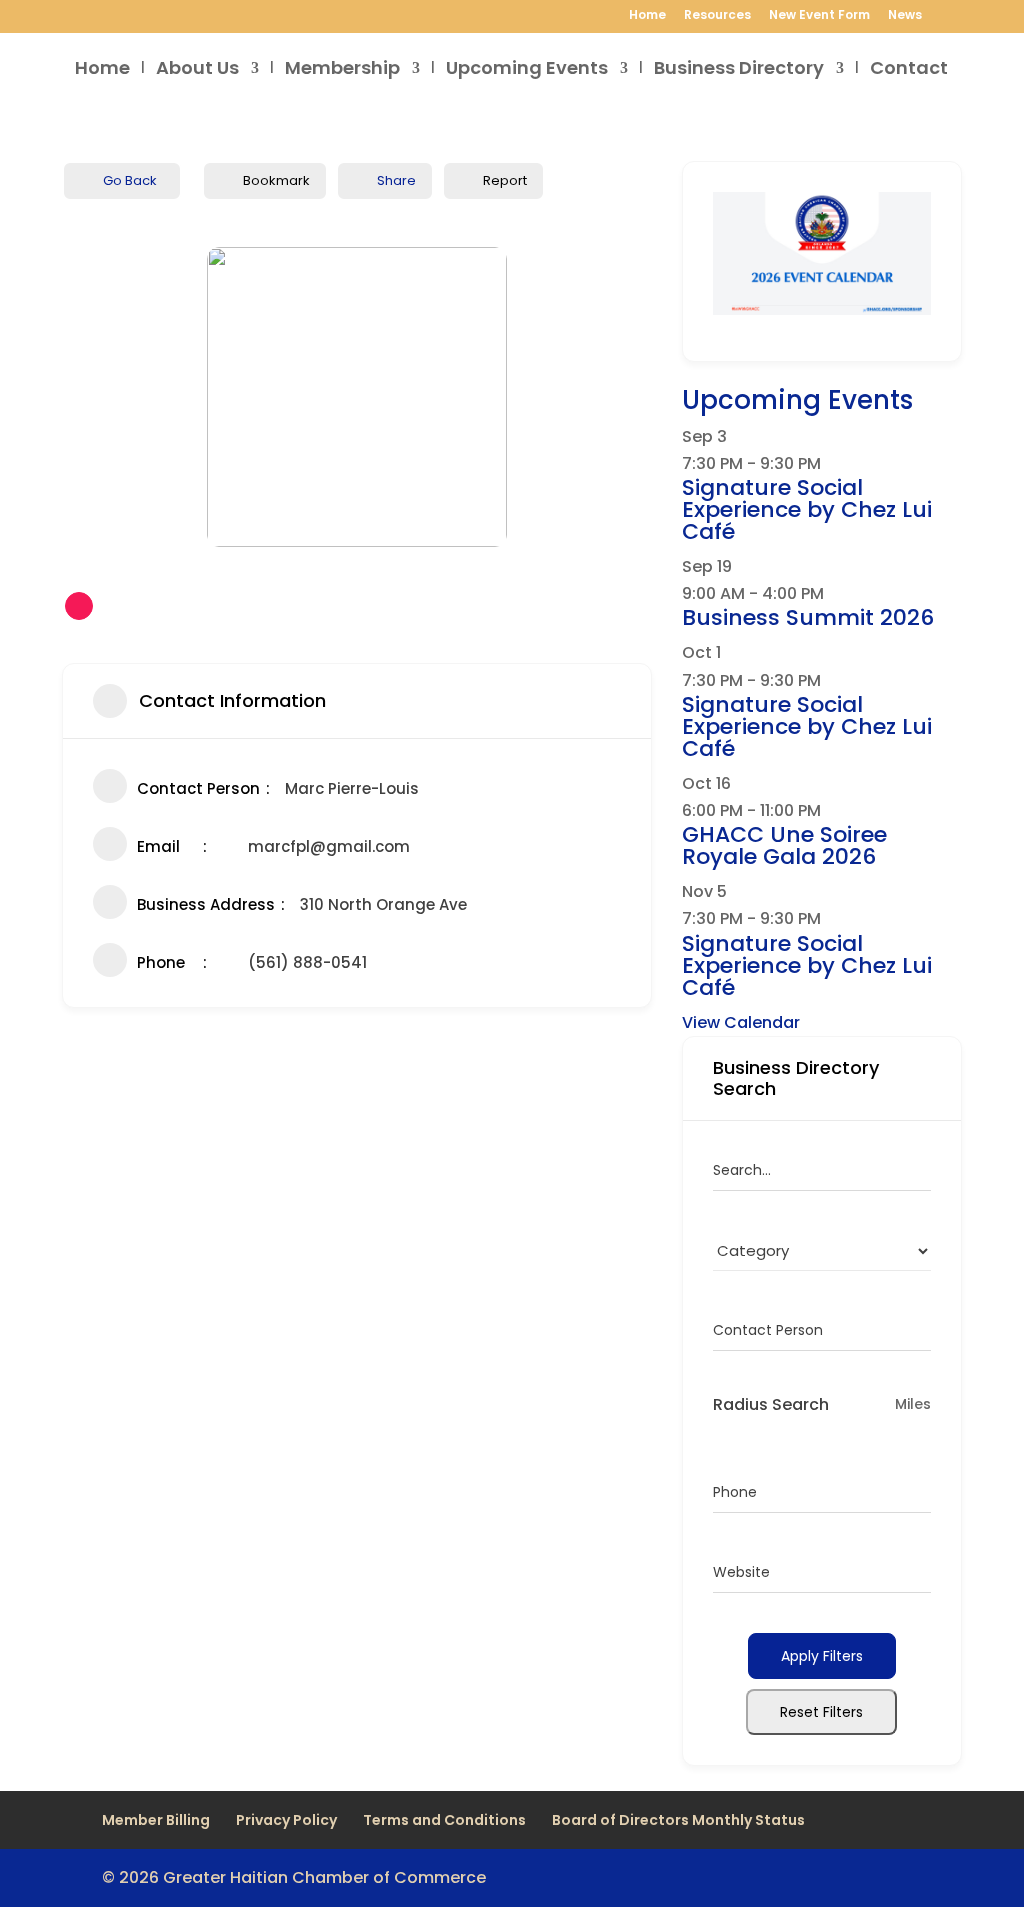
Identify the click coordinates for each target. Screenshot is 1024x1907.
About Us (197, 70)
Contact (909, 70)
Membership (342, 70)
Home (647, 16)
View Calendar (741, 1022)
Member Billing (156, 1820)
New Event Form (819, 16)
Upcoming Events (527, 70)
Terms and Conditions (444, 1820)
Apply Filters (822, 1656)
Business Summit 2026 (808, 617)
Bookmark (276, 180)
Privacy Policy (286, 1820)
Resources (717, 16)
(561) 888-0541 (307, 962)
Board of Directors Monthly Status (678, 1820)
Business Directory (739, 70)
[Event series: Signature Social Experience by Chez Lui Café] (832, 463)
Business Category (777, 1250)
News (905, 16)
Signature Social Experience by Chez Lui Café (807, 509)
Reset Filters (821, 1712)
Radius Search (771, 1404)
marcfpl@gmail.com (329, 846)
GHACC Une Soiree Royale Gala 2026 (784, 845)
